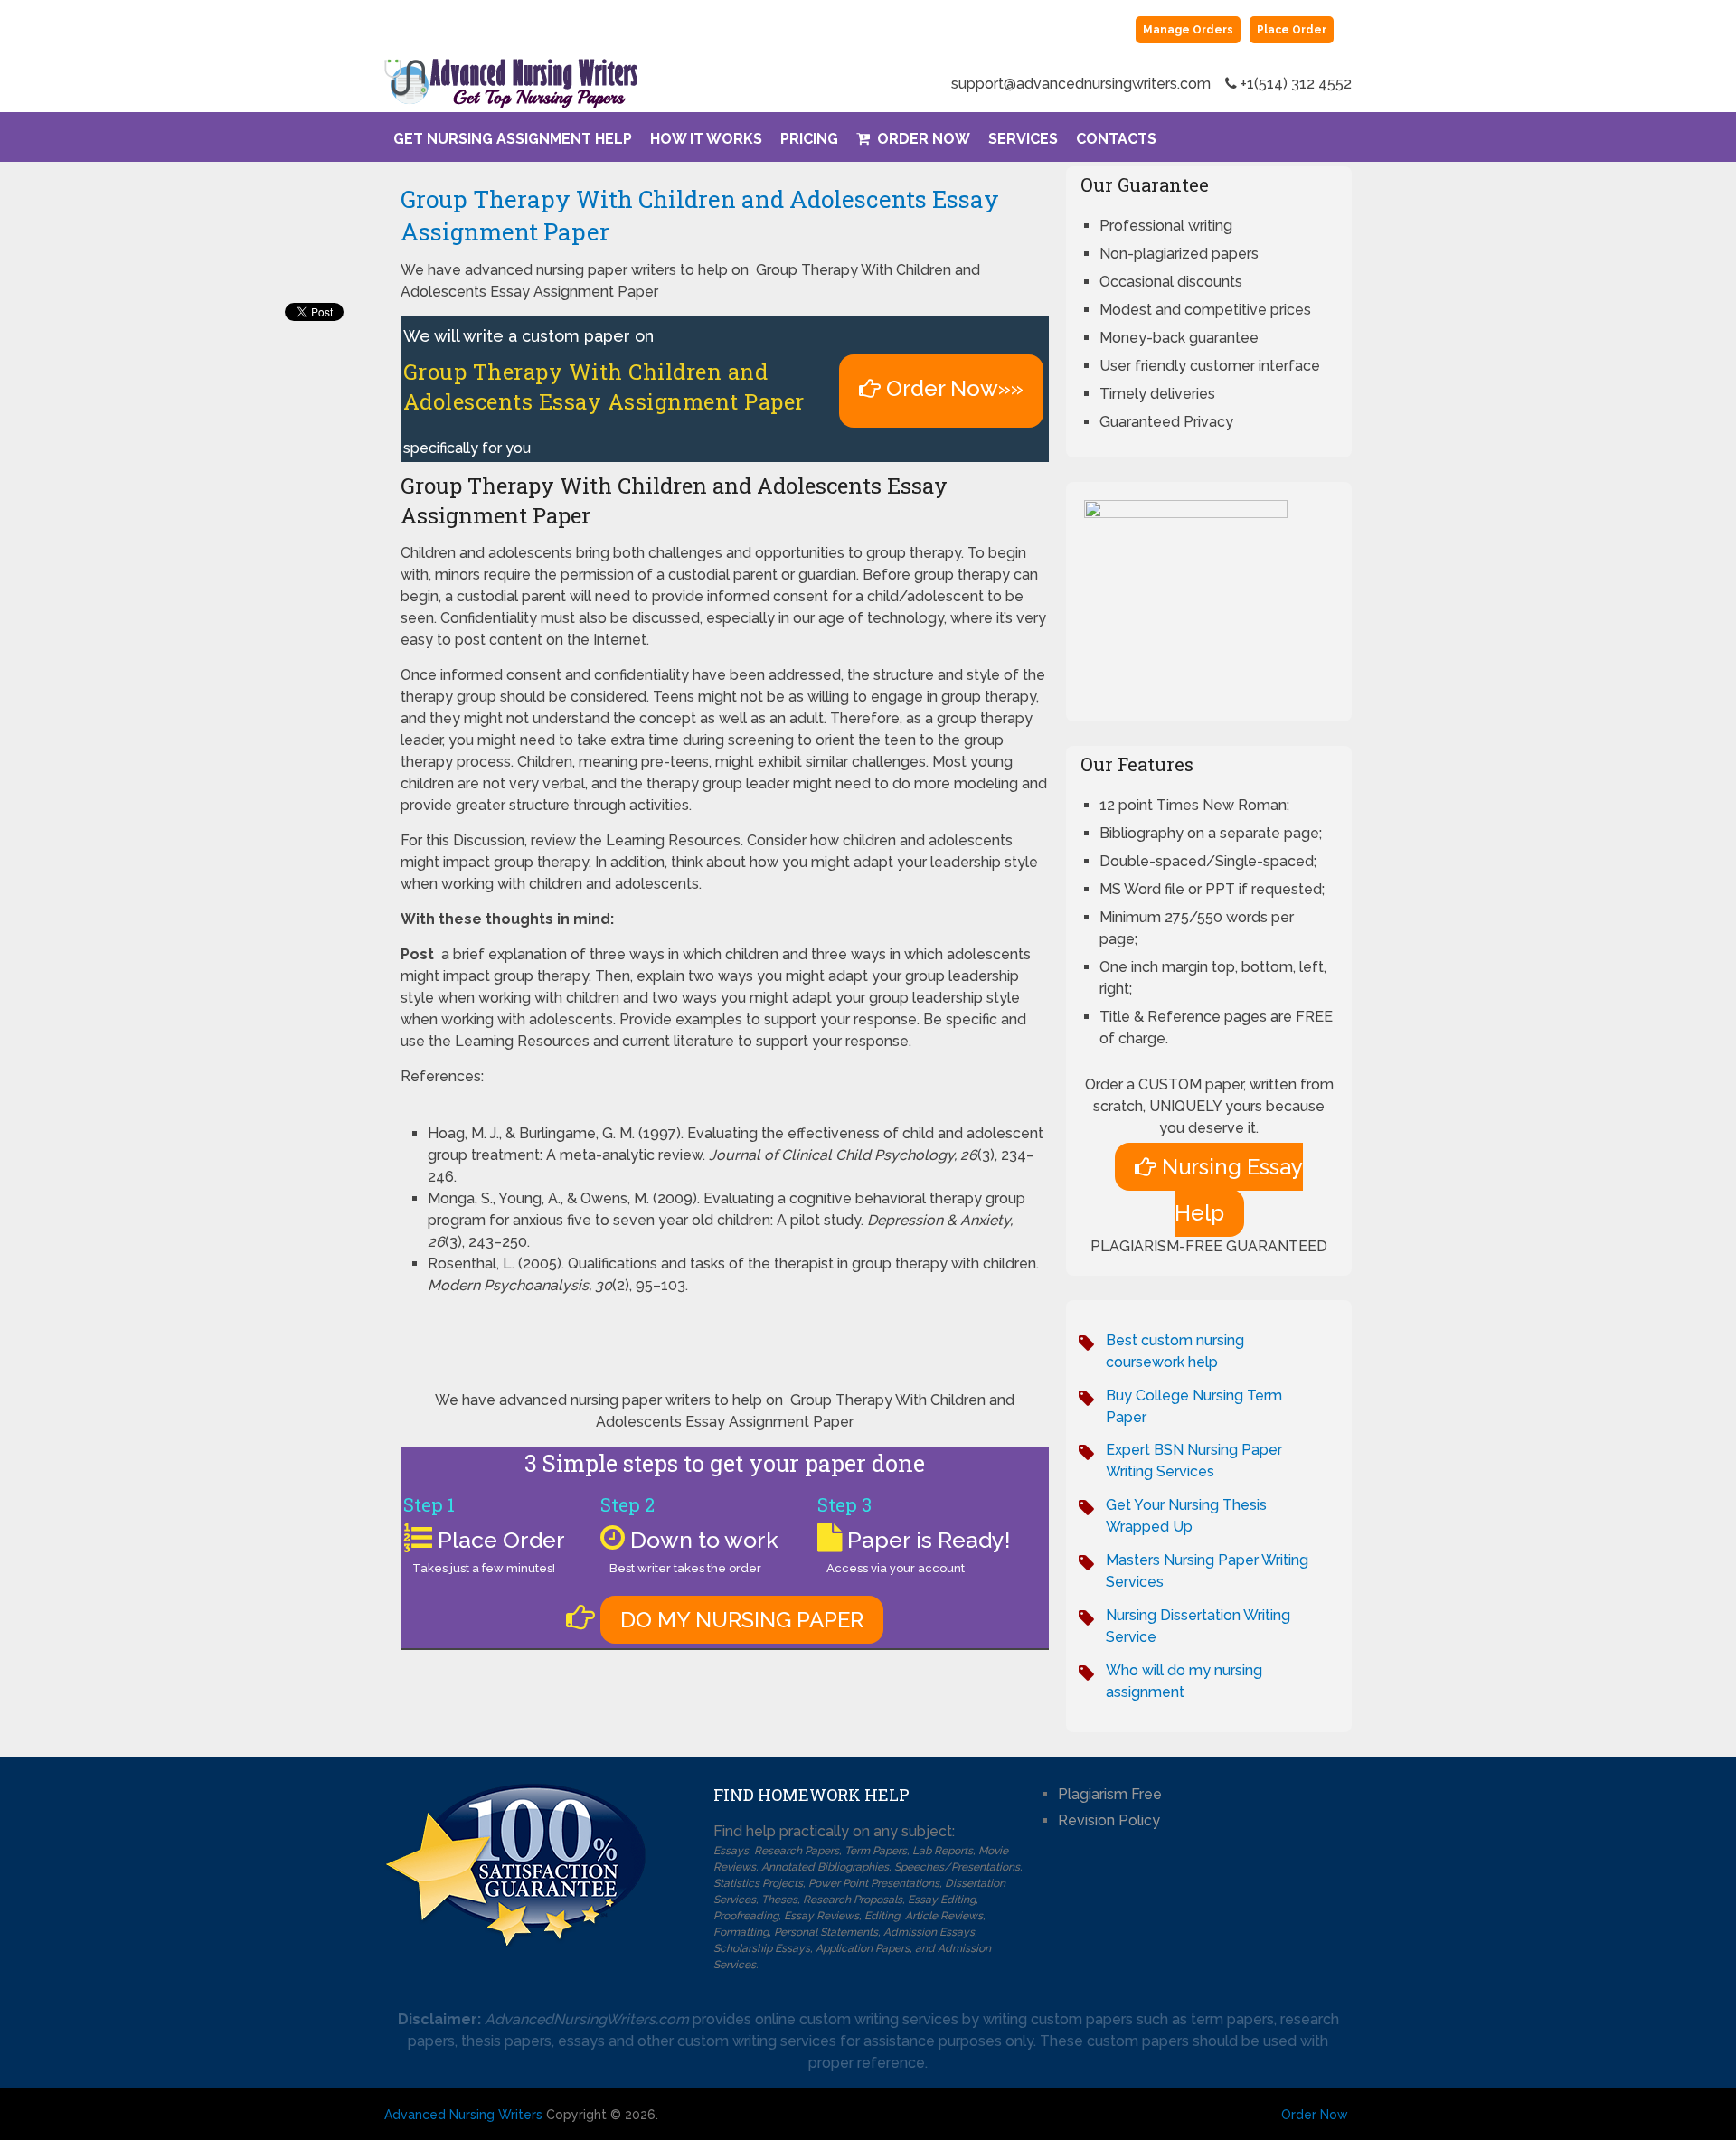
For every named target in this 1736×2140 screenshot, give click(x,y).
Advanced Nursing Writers (463, 2115)
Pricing (809, 139)
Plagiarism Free (1110, 1794)
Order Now (922, 139)
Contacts (1116, 139)
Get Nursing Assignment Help (513, 139)
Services (1023, 139)
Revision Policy (1109, 1820)
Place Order (1292, 30)
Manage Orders (1188, 30)
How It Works (706, 139)
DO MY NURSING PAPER (742, 1620)
